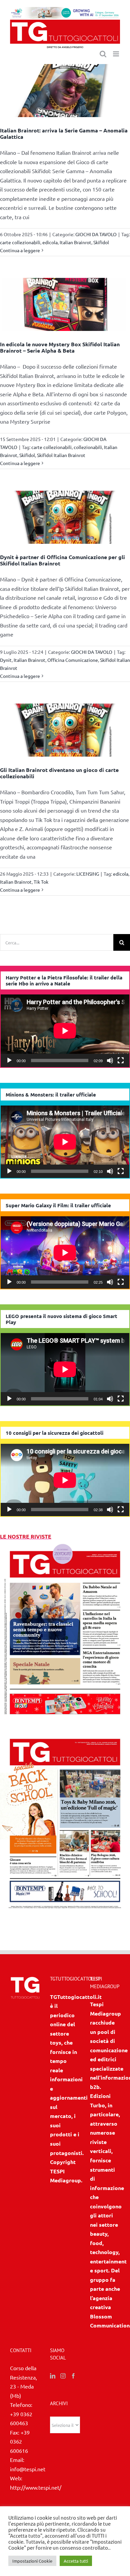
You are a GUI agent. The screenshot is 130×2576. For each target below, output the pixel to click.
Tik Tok (41, 882)
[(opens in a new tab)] (65, 1733)
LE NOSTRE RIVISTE (26, 1536)
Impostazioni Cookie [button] (32, 2561)
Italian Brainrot (75, 242)
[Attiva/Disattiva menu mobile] (116, 54)
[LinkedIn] (53, 2376)
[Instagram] (63, 2376)
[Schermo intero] (121, 1060)
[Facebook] (73, 2376)
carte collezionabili (20, 242)
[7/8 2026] (65, 1546)
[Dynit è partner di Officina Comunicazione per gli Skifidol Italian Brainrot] (65, 517)
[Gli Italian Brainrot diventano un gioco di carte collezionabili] (65, 730)
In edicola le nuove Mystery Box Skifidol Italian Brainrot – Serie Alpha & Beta (60, 347)
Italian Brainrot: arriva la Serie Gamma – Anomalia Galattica (64, 133)
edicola (50, 242)
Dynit (6, 660)
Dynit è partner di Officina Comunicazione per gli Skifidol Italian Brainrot (62, 560)
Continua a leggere (20, 250)
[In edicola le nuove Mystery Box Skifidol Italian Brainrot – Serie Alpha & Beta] (65, 304)
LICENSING (88, 874)
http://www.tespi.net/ (36, 2487)
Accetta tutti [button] (76, 2561)
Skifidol (101, 242)
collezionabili (88, 447)
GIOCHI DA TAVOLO (96, 234)
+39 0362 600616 (20, 2441)
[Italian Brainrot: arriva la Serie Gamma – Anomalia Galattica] (65, 91)
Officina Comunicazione (73, 660)
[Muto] (110, 1060)
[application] (65, 1031)
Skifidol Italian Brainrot (61, 455)
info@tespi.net (28, 2469)
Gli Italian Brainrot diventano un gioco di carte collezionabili (59, 773)
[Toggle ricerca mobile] (103, 54)
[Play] (9, 1060)
